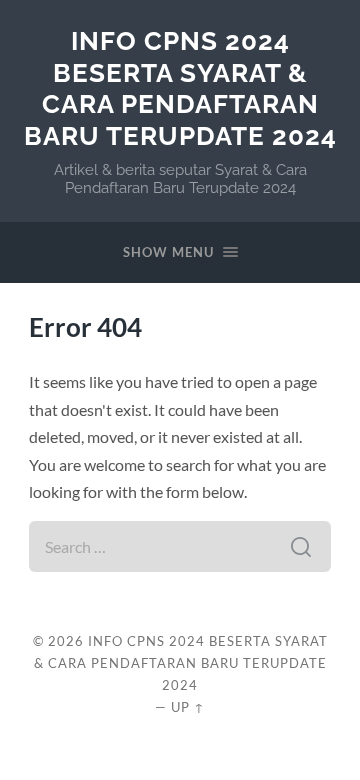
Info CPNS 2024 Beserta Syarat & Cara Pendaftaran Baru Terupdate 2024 (180, 88)
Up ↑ (188, 707)
